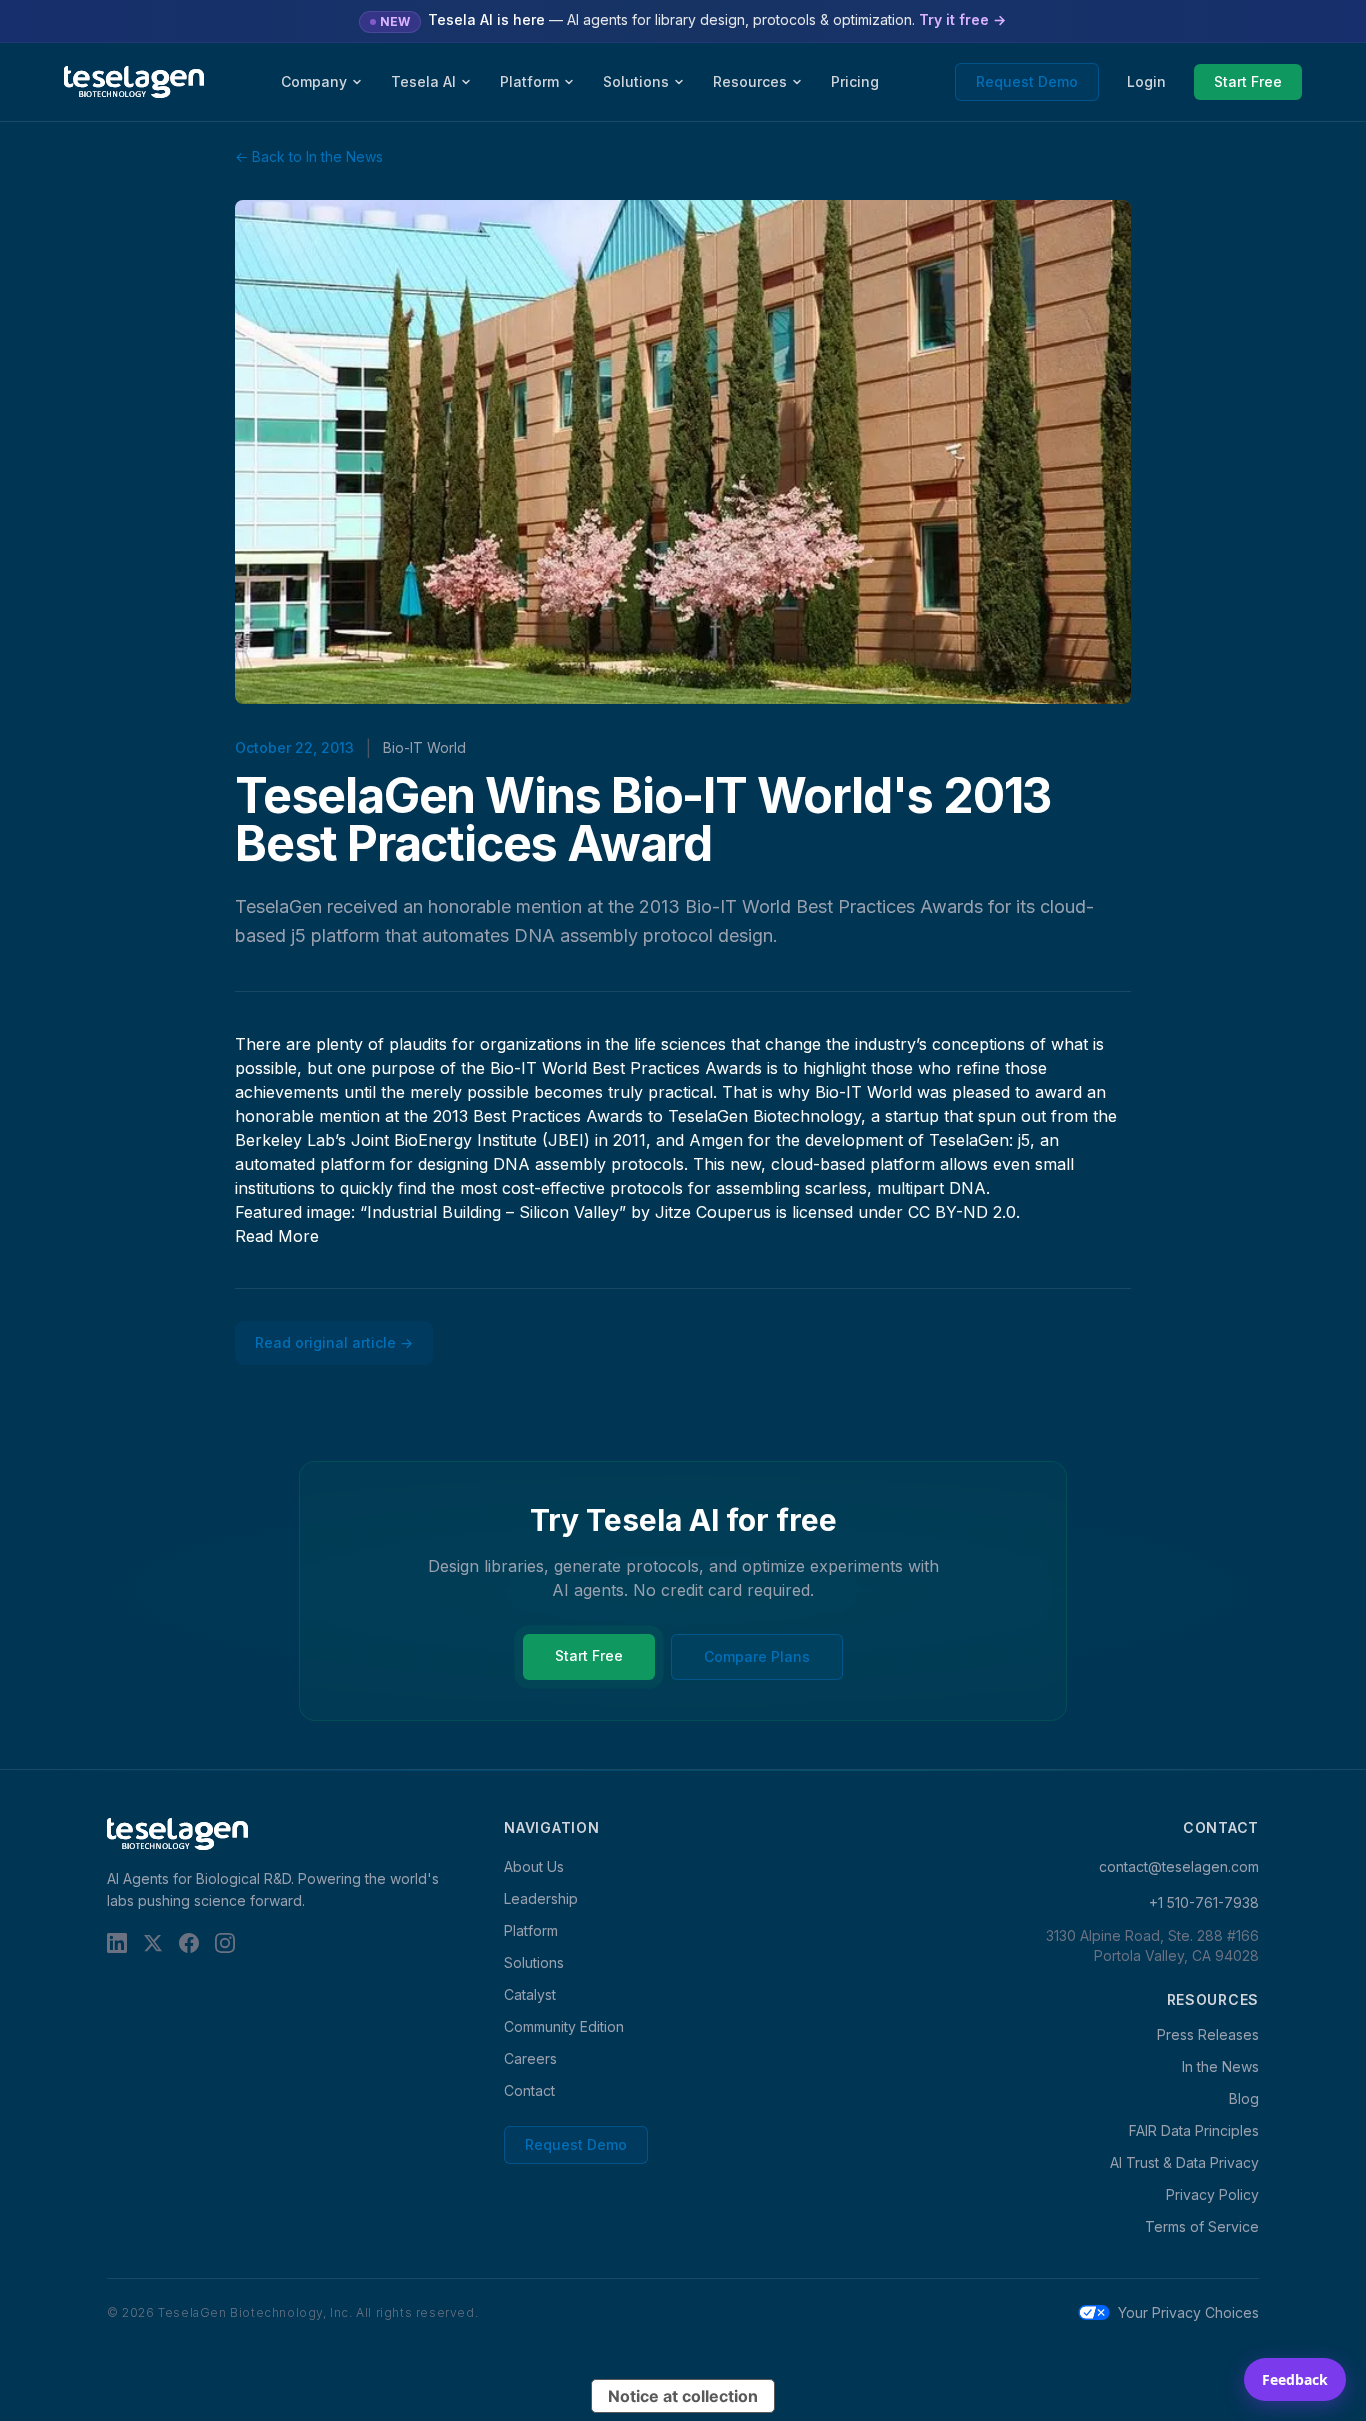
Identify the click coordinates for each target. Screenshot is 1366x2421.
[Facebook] (189, 1943)
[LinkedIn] (117, 1943)
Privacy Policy (1212, 2194)
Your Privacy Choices (1188, 2312)
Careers (530, 2058)
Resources (750, 81)
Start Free (1248, 81)
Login (1146, 81)
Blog (1244, 2098)
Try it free (962, 19)
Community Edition (564, 2026)
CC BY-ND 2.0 (962, 1212)
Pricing (855, 81)
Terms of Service (1202, 2226)
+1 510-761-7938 (1204, 1902)
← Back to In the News (309, 156)
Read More (277, 1236)
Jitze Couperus (713, 1212)
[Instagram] (225, 1943)
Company (314, 81)
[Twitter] (153, 1943)
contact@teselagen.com (1179, 1866)
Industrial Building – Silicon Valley (493, 1212)
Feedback (1295, 2379)
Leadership (541, 1898)
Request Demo (1027, 81)
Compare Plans (757, 1656)
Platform (529, 81)
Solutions (636, 81)
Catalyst (530, 1994)
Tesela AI (423, 81)
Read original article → (334, 1342)
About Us (534, 1866)
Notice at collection (683, 2396)
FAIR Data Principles (1194, 2130)
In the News (1220, 2066)
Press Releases (1208, 2034)
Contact (529, 2090)
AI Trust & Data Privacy (1184, 2162)
